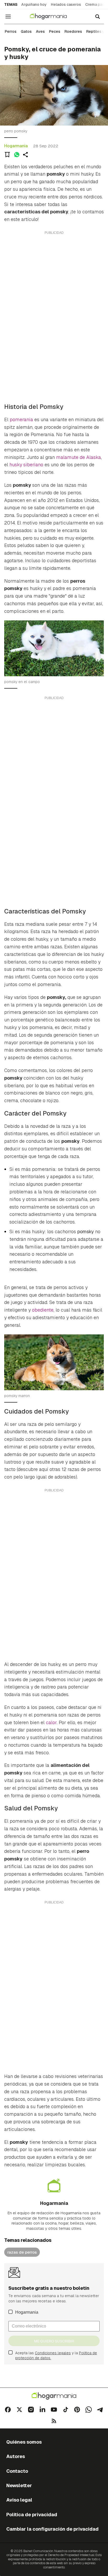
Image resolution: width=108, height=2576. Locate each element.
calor (51, 1722)
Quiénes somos (24, 2442)
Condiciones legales (53, 2353)
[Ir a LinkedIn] (42, 2410)
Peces (55, 31)
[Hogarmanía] (52, 17)
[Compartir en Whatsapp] (17, 155)
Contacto (17, 2471)
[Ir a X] (19, 2410)
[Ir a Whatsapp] (89, 2410)
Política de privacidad (32, 2515)
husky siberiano (26, 465)
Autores (16, 2456)
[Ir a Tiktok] (66, 2410)
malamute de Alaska (79, 457)
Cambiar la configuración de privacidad (52, 2529)
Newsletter (19, 2485)
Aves (40, 31)
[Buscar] (98, 17)
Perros (11, 31)
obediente (43, 1310)
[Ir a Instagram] (31, 2410)
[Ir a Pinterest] (77, 2410)
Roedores (73, 31)
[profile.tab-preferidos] (7, 155)
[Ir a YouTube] (54, 2410)
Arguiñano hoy (34, 4)
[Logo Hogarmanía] (54, 2396)
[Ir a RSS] (54, 2421)
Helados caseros (66, 4)
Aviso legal (19, 2500)
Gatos (26, 31)
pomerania (21, 420)
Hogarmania (16, 146)
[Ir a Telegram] (100, 2410)
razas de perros (22, 2252)
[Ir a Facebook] (8, 2410)
